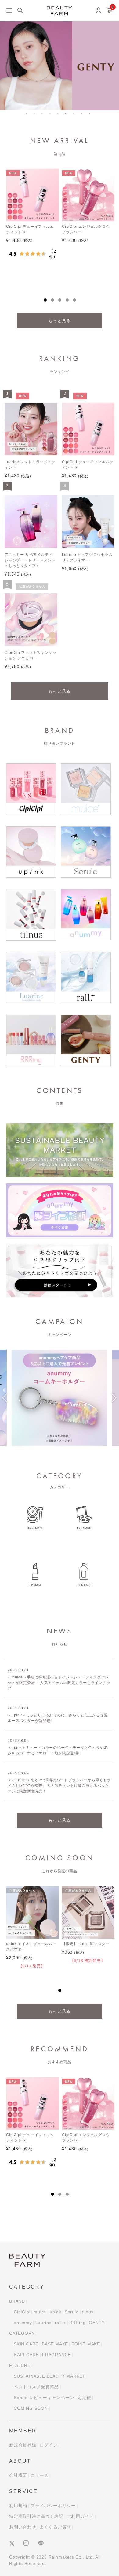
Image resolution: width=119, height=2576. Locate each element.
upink (56, 2312)
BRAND (17, 2301)
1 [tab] (28, 115)
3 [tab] (44, 115)
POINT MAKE (86, 2344)
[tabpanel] (60, 66)
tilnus (88, 2312)
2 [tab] (36, 115)
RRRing (78, 2323)
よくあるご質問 (56, 2527)
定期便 (84, 2398)
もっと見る (60, 321)
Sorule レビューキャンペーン (44, 2398)
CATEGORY (22, 2333)
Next (114, 1402)
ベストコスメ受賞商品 (36, 2387)
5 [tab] (60, 115)
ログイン (49, 2445)
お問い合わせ (23, 2527)
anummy (23, 2323)
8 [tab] (84, 115)
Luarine (44, 2323)
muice (40, 2312)
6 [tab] (68, 115)
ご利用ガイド (80, 2516)
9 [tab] (92, 115)
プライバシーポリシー (53, 2506)
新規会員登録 (23, 2445)
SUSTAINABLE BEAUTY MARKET (50, 2376)
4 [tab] (52, 115)
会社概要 (18, 2475)
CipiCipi (22, 2312)
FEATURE (20, 2365)
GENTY (97, 2323)
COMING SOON (31, 2408)
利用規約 (18, 2506)
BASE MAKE (55, 2344)
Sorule (72, 2312)
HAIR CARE (26, 2355)
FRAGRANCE (56, 2355)
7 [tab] (76, 115)
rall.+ (60, 2323)
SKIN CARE (26, 2344)
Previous (5, 1402)
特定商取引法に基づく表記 (36, 2516)
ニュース (40, 2475)
